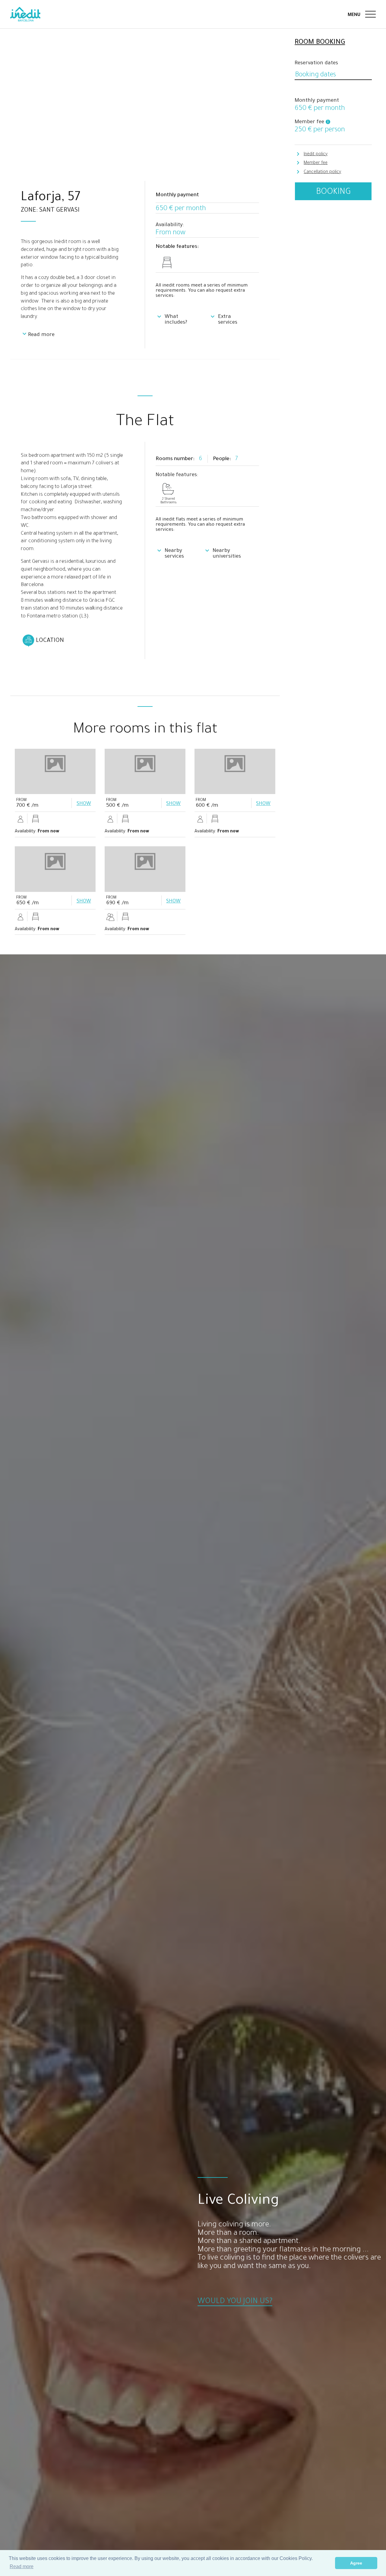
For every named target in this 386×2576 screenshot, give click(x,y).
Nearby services (174, 554)
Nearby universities (227, 554)
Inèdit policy (316, 155)
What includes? (176, 320)
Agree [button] (356, 2563)
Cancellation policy (322, 172)
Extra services (228, 320)
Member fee (316, 163)
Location (50, 641)
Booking (333, 192)
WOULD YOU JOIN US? (235, 2302)
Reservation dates (316, 64)
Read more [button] (22, 2566)
